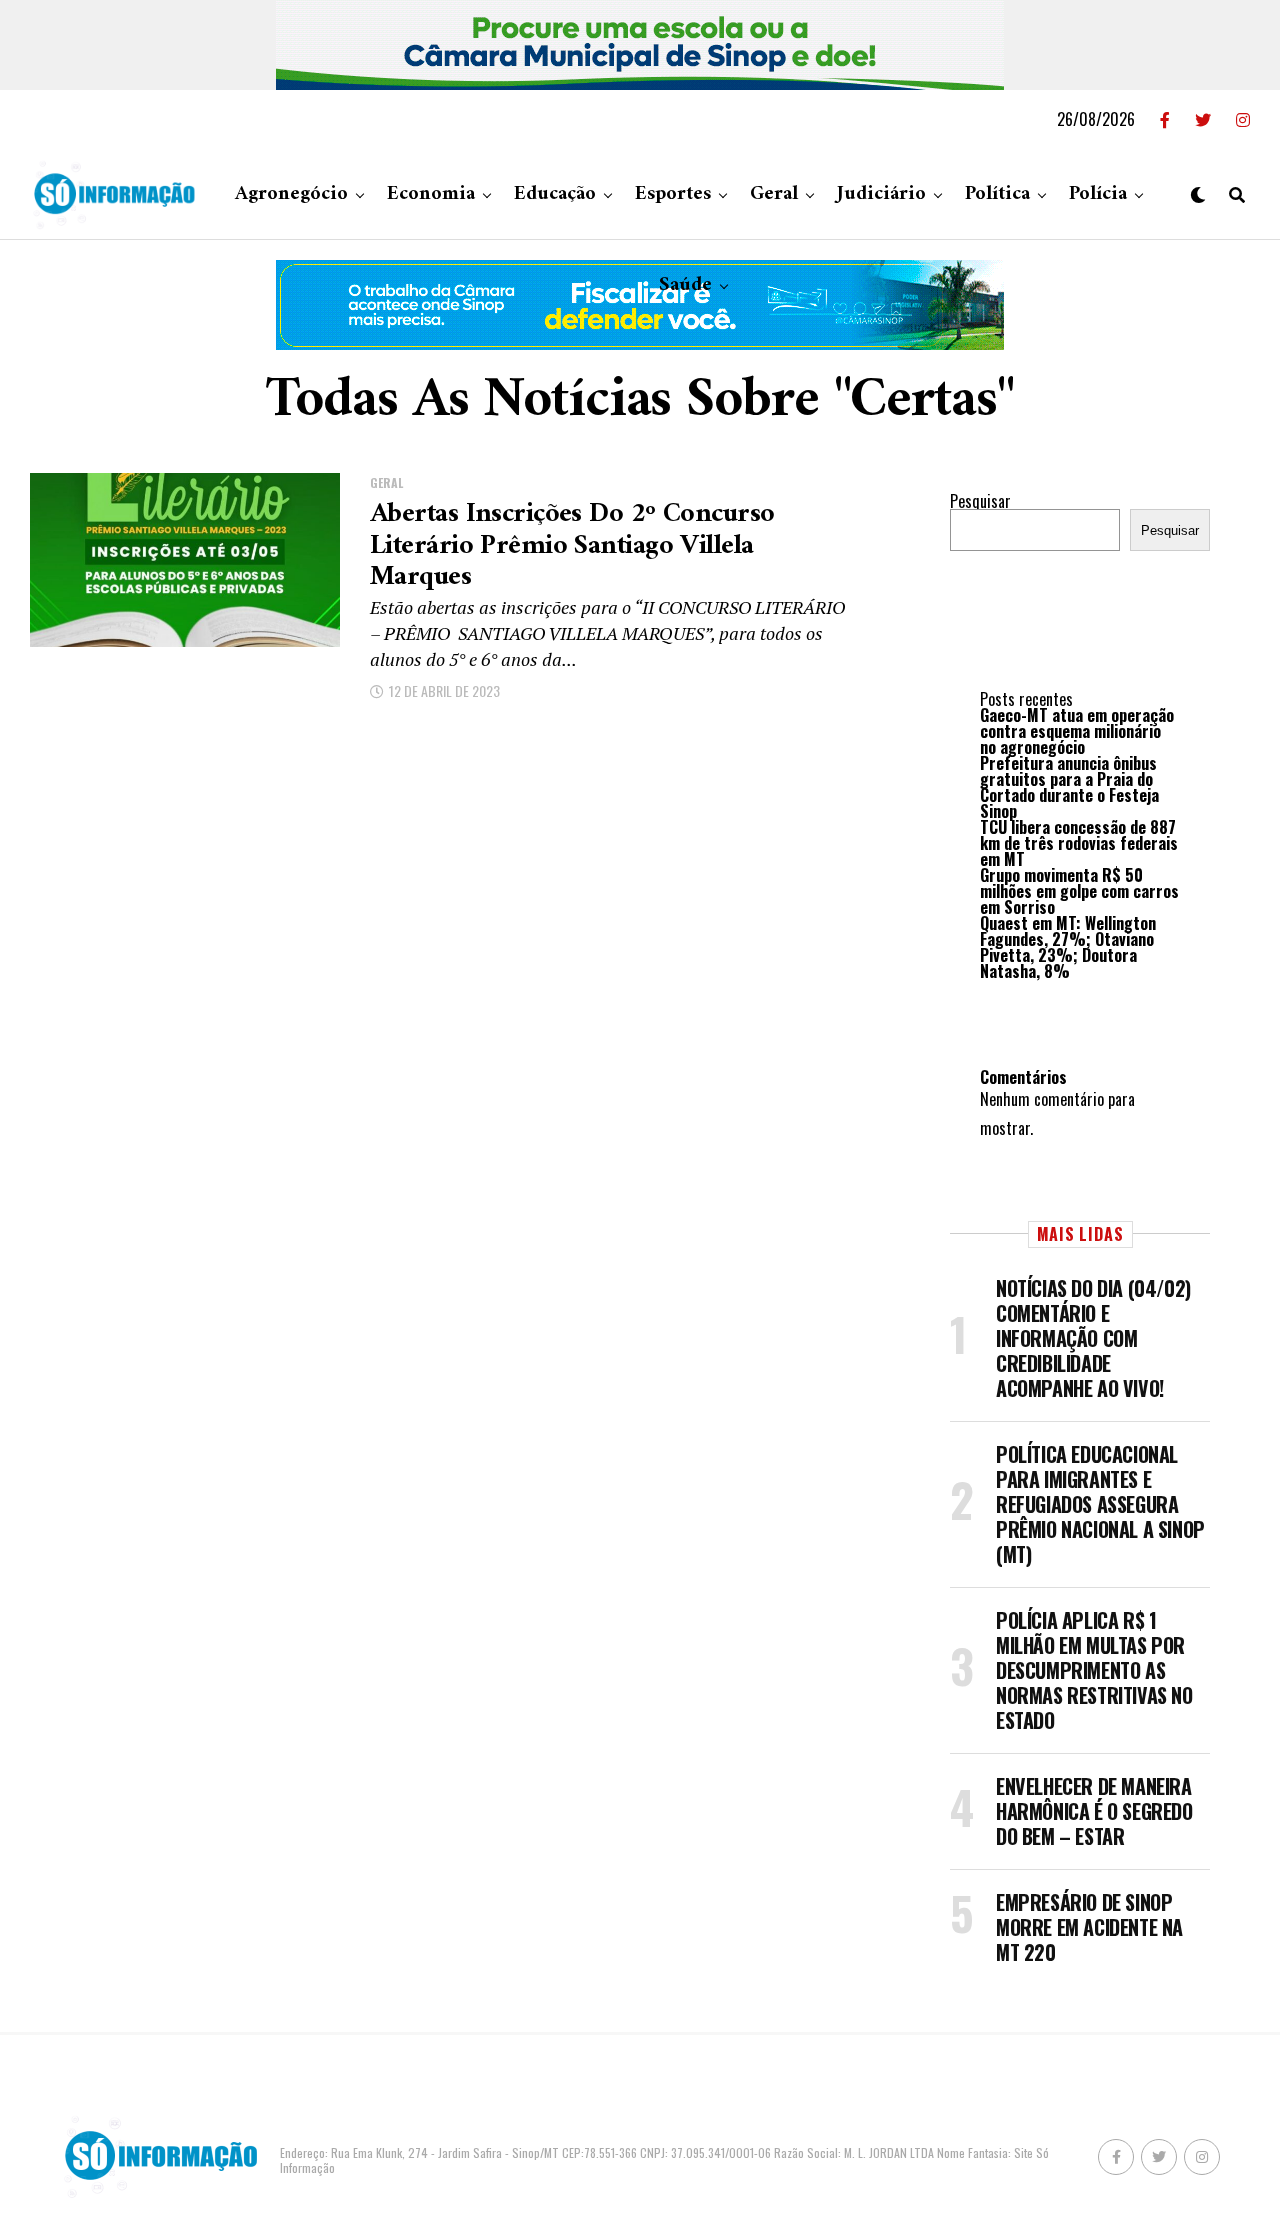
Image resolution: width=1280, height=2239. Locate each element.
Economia (431, 194)
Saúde (685, 285)
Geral (774, 194)
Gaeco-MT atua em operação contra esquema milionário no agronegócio (1077, 731)
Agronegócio (291, 194)
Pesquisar (980, 501)
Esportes (673, 194)
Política (997, 194)
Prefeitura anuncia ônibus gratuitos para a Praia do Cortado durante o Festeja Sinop (1069, 787)
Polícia (1098, 194)
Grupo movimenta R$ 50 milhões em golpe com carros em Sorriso (1079, 891)
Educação (555, 194)
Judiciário (881, 194)
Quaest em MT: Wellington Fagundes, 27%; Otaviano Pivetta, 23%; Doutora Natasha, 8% (1068, 947)
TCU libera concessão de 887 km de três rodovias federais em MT (1079, 843)
